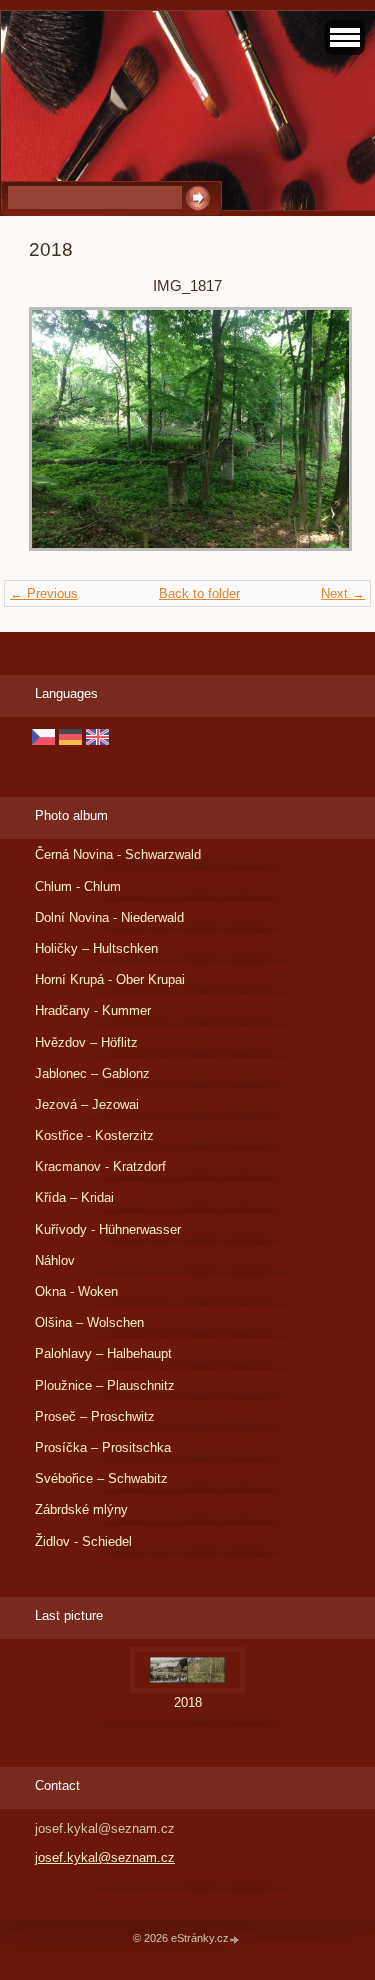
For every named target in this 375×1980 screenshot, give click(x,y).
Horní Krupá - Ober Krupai (110, 979)
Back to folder (199, 593)
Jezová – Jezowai (87, 1104)
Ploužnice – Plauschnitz (105, 1385)
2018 (188, 1702)
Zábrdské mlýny (81, 1509)
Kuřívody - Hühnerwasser (108, 1229)
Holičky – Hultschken (96, 948)
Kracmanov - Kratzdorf (100, 1166)
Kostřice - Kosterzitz (94, 1135)
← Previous (44, 593)
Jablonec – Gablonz (92, 1073)
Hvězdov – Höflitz (86, 1042)
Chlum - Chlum (78, 886)
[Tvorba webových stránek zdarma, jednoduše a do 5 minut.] (236, 1939)
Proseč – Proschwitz (95, 1416)
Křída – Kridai (74, 1197)
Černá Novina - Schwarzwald (118, 854)
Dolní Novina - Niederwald (109, 917)
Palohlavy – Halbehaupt (103, 1353)
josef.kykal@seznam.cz (105, 1857)
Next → (343, 593)
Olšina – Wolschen (89, 1322)
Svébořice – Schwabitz (101, 1478)
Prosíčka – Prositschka (103, 1447)
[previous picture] (61, 438)
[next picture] (313, 438)
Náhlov (55, 1260)
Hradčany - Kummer (93, 1010)
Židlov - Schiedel (83, 1541)
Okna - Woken (76, 1291)
